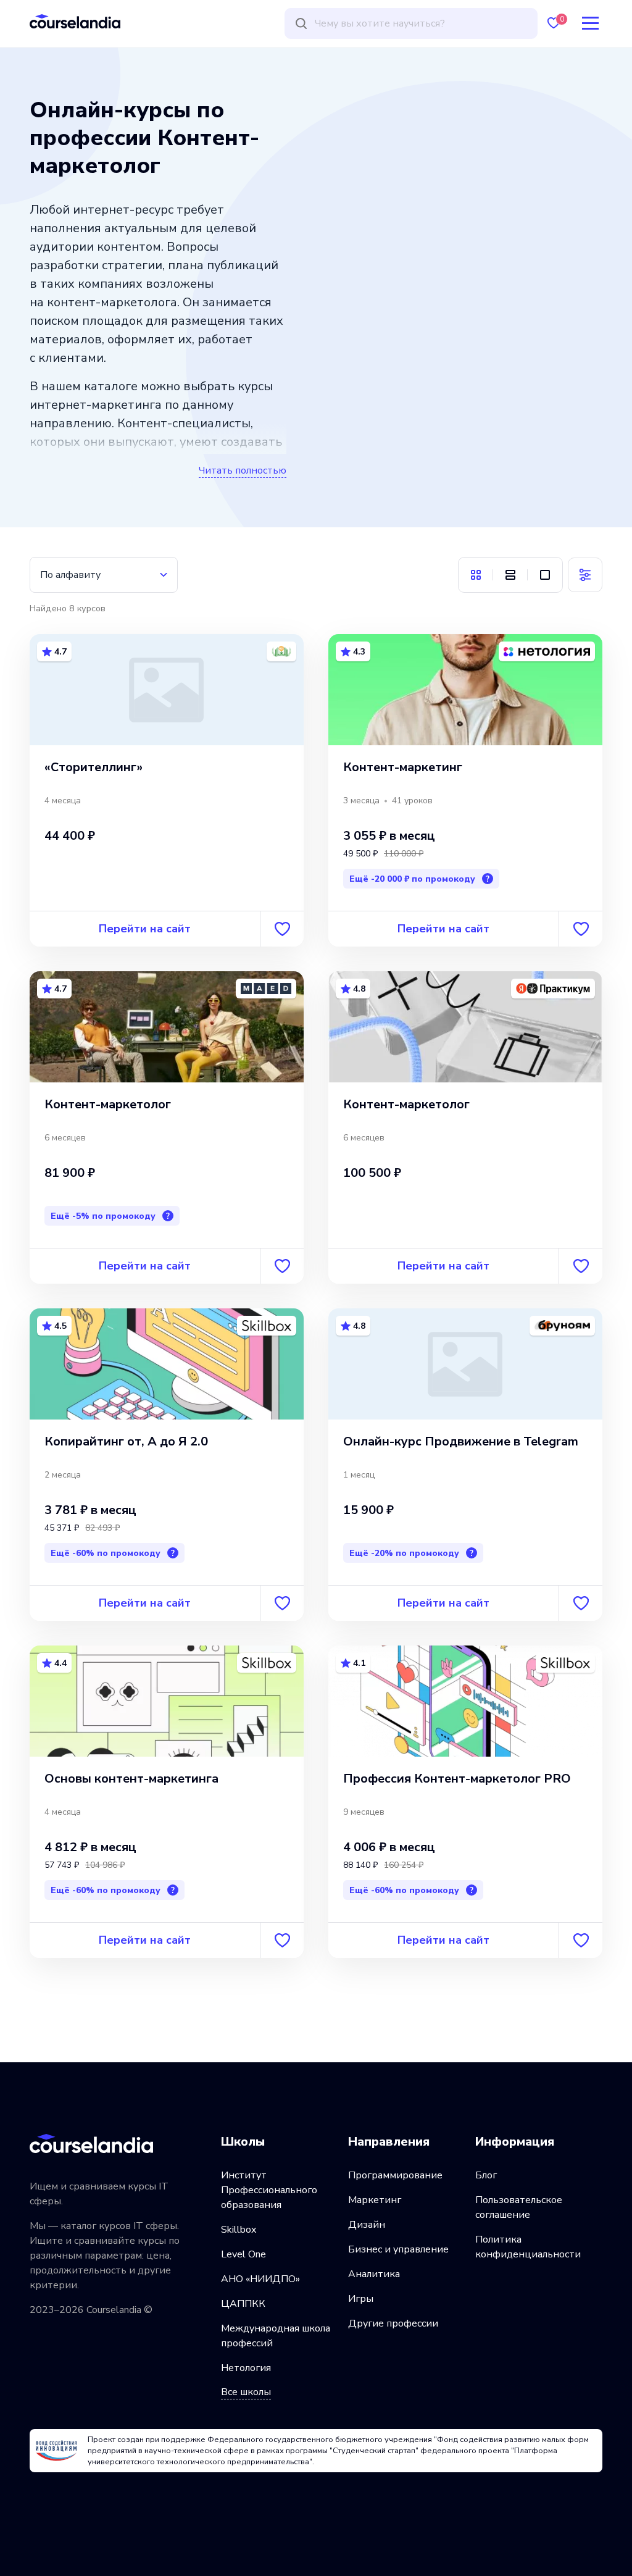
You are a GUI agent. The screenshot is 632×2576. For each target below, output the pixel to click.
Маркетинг (375, 2200)
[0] (554, 23)
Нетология (246, 2368)
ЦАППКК (243, 2304)
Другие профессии (393, 2323)
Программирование (395, 2175)
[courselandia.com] (75, 21)
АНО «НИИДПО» (260, 2279)
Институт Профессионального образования (269, 2190)
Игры (361, 2299)
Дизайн (367, 2225)
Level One (243, 2254)
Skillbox (239, 2230)
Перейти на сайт (145, 929)
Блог (486, 2175)
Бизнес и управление (398, 2249)
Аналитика (374, 2274)
